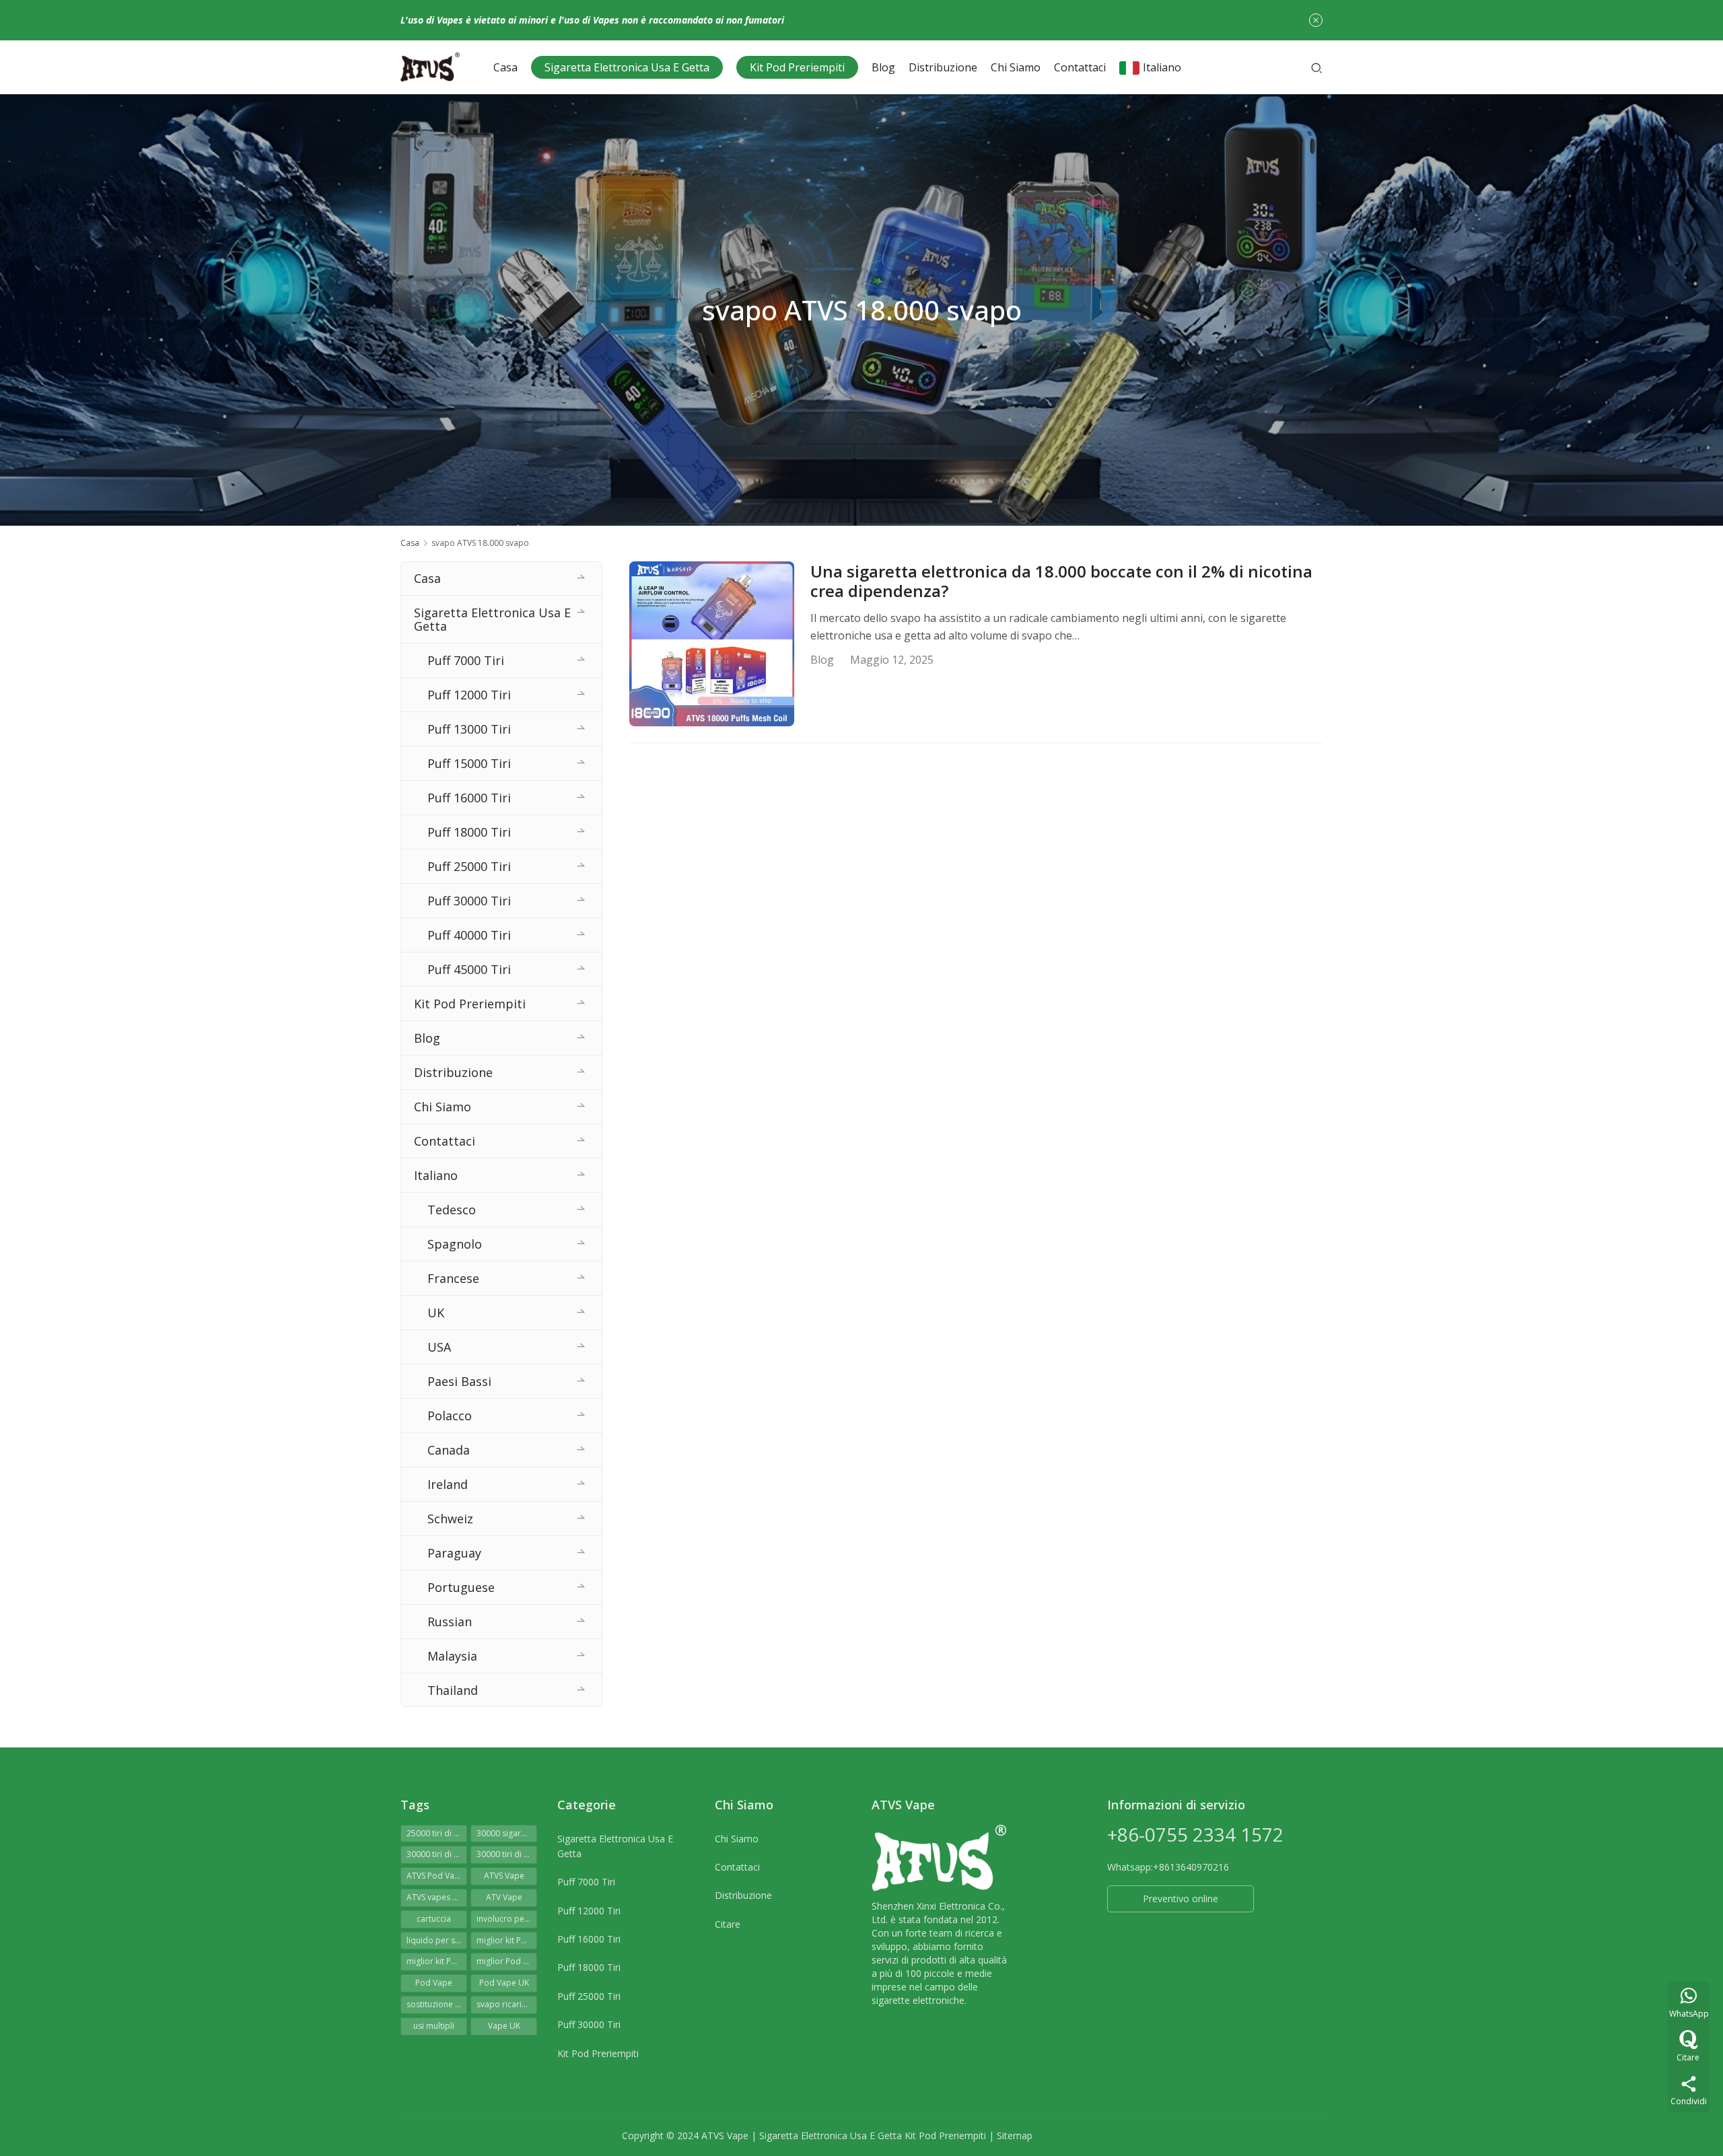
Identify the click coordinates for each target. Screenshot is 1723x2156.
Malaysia (452, 1656)
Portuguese (461, 1587)
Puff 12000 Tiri (469, 695)
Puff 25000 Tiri (469, 866)
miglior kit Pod (504, 1940)
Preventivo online (1181, 1899)
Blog (883, 67)
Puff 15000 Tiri (469, 763)
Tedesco (452, 1210)
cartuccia (434, 1919)
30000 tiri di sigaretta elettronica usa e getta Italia (507, 1854)
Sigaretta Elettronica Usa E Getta (627, 67)
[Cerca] (1316, 67)
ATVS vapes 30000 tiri (437, 1897)
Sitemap (1015, 2135)
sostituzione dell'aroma (437, 2004)
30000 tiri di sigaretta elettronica (437, 1854)
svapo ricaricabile (507, 2004)
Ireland (448, 1484)
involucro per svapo (507, 1919)
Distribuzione (943, 67)
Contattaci (1080, 67)
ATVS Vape (504, 1876)
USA (439, 1347)
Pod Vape (434, 1983)
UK (436, 1313)
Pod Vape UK (504, 1983)
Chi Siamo (1016, 67)
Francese (453, 1278)
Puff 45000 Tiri (469, 969)
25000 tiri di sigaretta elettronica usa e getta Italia (437, 1833)
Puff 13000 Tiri (469, 729)
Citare (728, 1924)
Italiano (1162, 67)
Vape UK (504, 2026)
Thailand (453, 1690)
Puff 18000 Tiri (469, 832)
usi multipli (434, 2026)
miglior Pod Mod (507, 1961)
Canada (449, 1450)
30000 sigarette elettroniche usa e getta (507, 1833)
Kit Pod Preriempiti (797, 67)
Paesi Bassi (459, 1381)
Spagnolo (455, 1244)
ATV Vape (504, 1897)
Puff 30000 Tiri (469, 901)
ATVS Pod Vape (435, 1876)
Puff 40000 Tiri (469, 935)
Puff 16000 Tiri (469, 798)
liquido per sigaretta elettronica (437, 1940)
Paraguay (454, 1553)
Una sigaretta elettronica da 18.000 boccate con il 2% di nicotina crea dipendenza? (1061, 582)
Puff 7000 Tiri (466, 660)
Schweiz (450, 1519)
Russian (450, 1622)
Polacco (450, 1416)
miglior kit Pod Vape (437, 1961)
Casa (505, 67)
